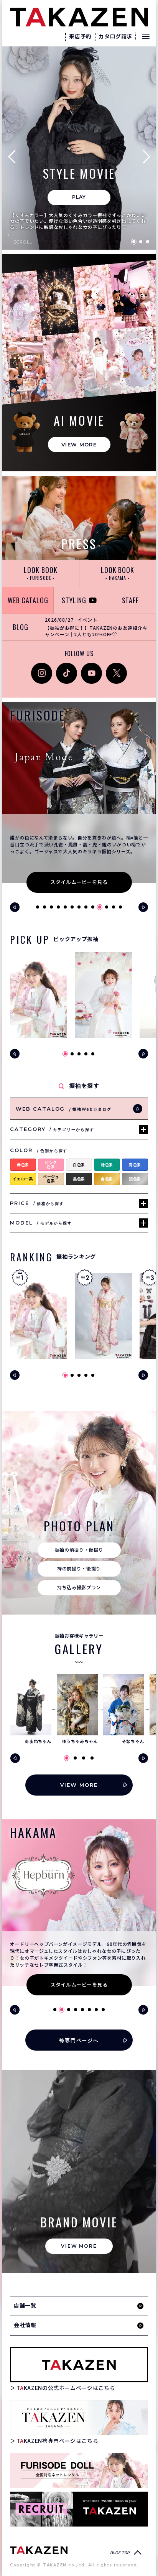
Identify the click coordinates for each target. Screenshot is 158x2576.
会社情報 (25, 2325)
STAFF (131, 600)
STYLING (74, 600)
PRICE (37, 1203)
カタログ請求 (115, 36)
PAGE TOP (120, 2553)
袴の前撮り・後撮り (79, 1569)
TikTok (64, 667)
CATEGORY (52, 1129)
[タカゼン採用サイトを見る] (79, 2509)
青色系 (135, 1165)
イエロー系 (23, 1179)
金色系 (107, 1179)
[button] (15, 156)
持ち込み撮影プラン (79, 1588)
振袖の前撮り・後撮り (79, 1550)
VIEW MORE (79, 444)
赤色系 (23, 1165)
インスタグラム (42, 671)
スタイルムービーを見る (79, 882)
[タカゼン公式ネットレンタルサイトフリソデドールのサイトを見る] (79, 2470)
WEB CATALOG (28, 600)
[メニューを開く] (146, 36)
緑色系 (107, 1165)
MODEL (41, 1223)
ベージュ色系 (51, 1179)
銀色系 (135, 1179)
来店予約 (80, 36)
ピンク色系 (51, 1165)
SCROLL (23, 242)
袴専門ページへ (79, 2040)
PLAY (79, 197)
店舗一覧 (25, 2306)
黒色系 (79, 1179)
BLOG (21, 627)
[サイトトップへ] (39, 2550)
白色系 (79, 1165)
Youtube (91, 667)
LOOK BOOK (40, 573)
